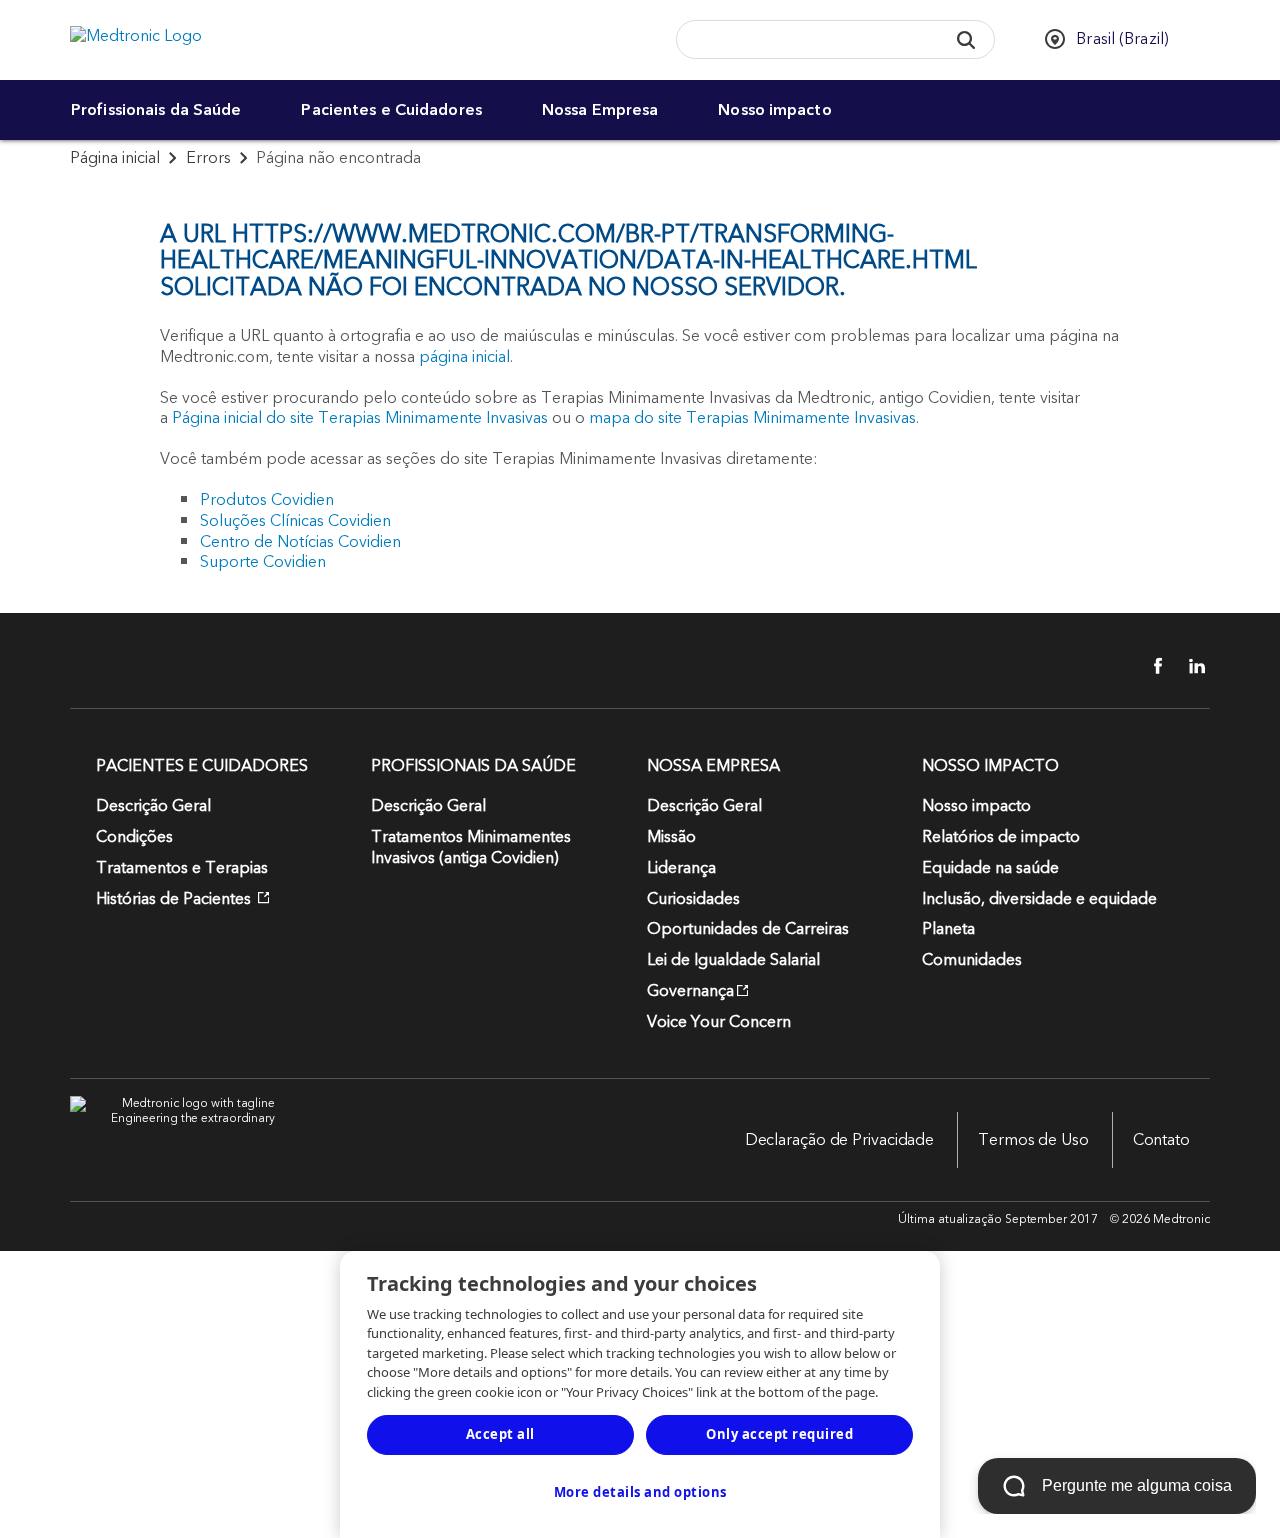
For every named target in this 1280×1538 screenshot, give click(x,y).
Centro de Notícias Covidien (300, 542)
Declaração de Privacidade (840, 1140)
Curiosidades (693, 899)
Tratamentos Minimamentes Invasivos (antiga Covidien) (471, 847)
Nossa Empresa (600, 110)
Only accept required (779, 1434)
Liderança (681, 868)
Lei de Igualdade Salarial (733, 960)
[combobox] (805, 40)
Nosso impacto (774, 110)
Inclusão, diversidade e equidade (1039, 899)
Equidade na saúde (990, 868)
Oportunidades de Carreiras (748, 929)
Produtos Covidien (267, 500)
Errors (208, 158)
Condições (134, 837)
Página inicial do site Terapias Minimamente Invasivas (360, 418)
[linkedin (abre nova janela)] (1190, 666)
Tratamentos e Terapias (182, 868)
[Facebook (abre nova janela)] (1147, 666)
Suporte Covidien (263, 562)
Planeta (948, 929)
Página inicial (115, 158)
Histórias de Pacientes (175, 899)
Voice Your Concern (719, 1022)
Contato (1161, 1140)
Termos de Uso (1033, 1140)
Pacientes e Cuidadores (391, 110)
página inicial (464, 357)
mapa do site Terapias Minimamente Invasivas (752, 418)
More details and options (640, 1492)
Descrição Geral (153, 806)
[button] (966, 39)
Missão (671, 837)
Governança (690, 991)
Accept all (500, 1434)
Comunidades (972, 960)
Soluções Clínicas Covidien (295, 521)
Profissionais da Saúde (156, 110)
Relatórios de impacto (1001, 837)
